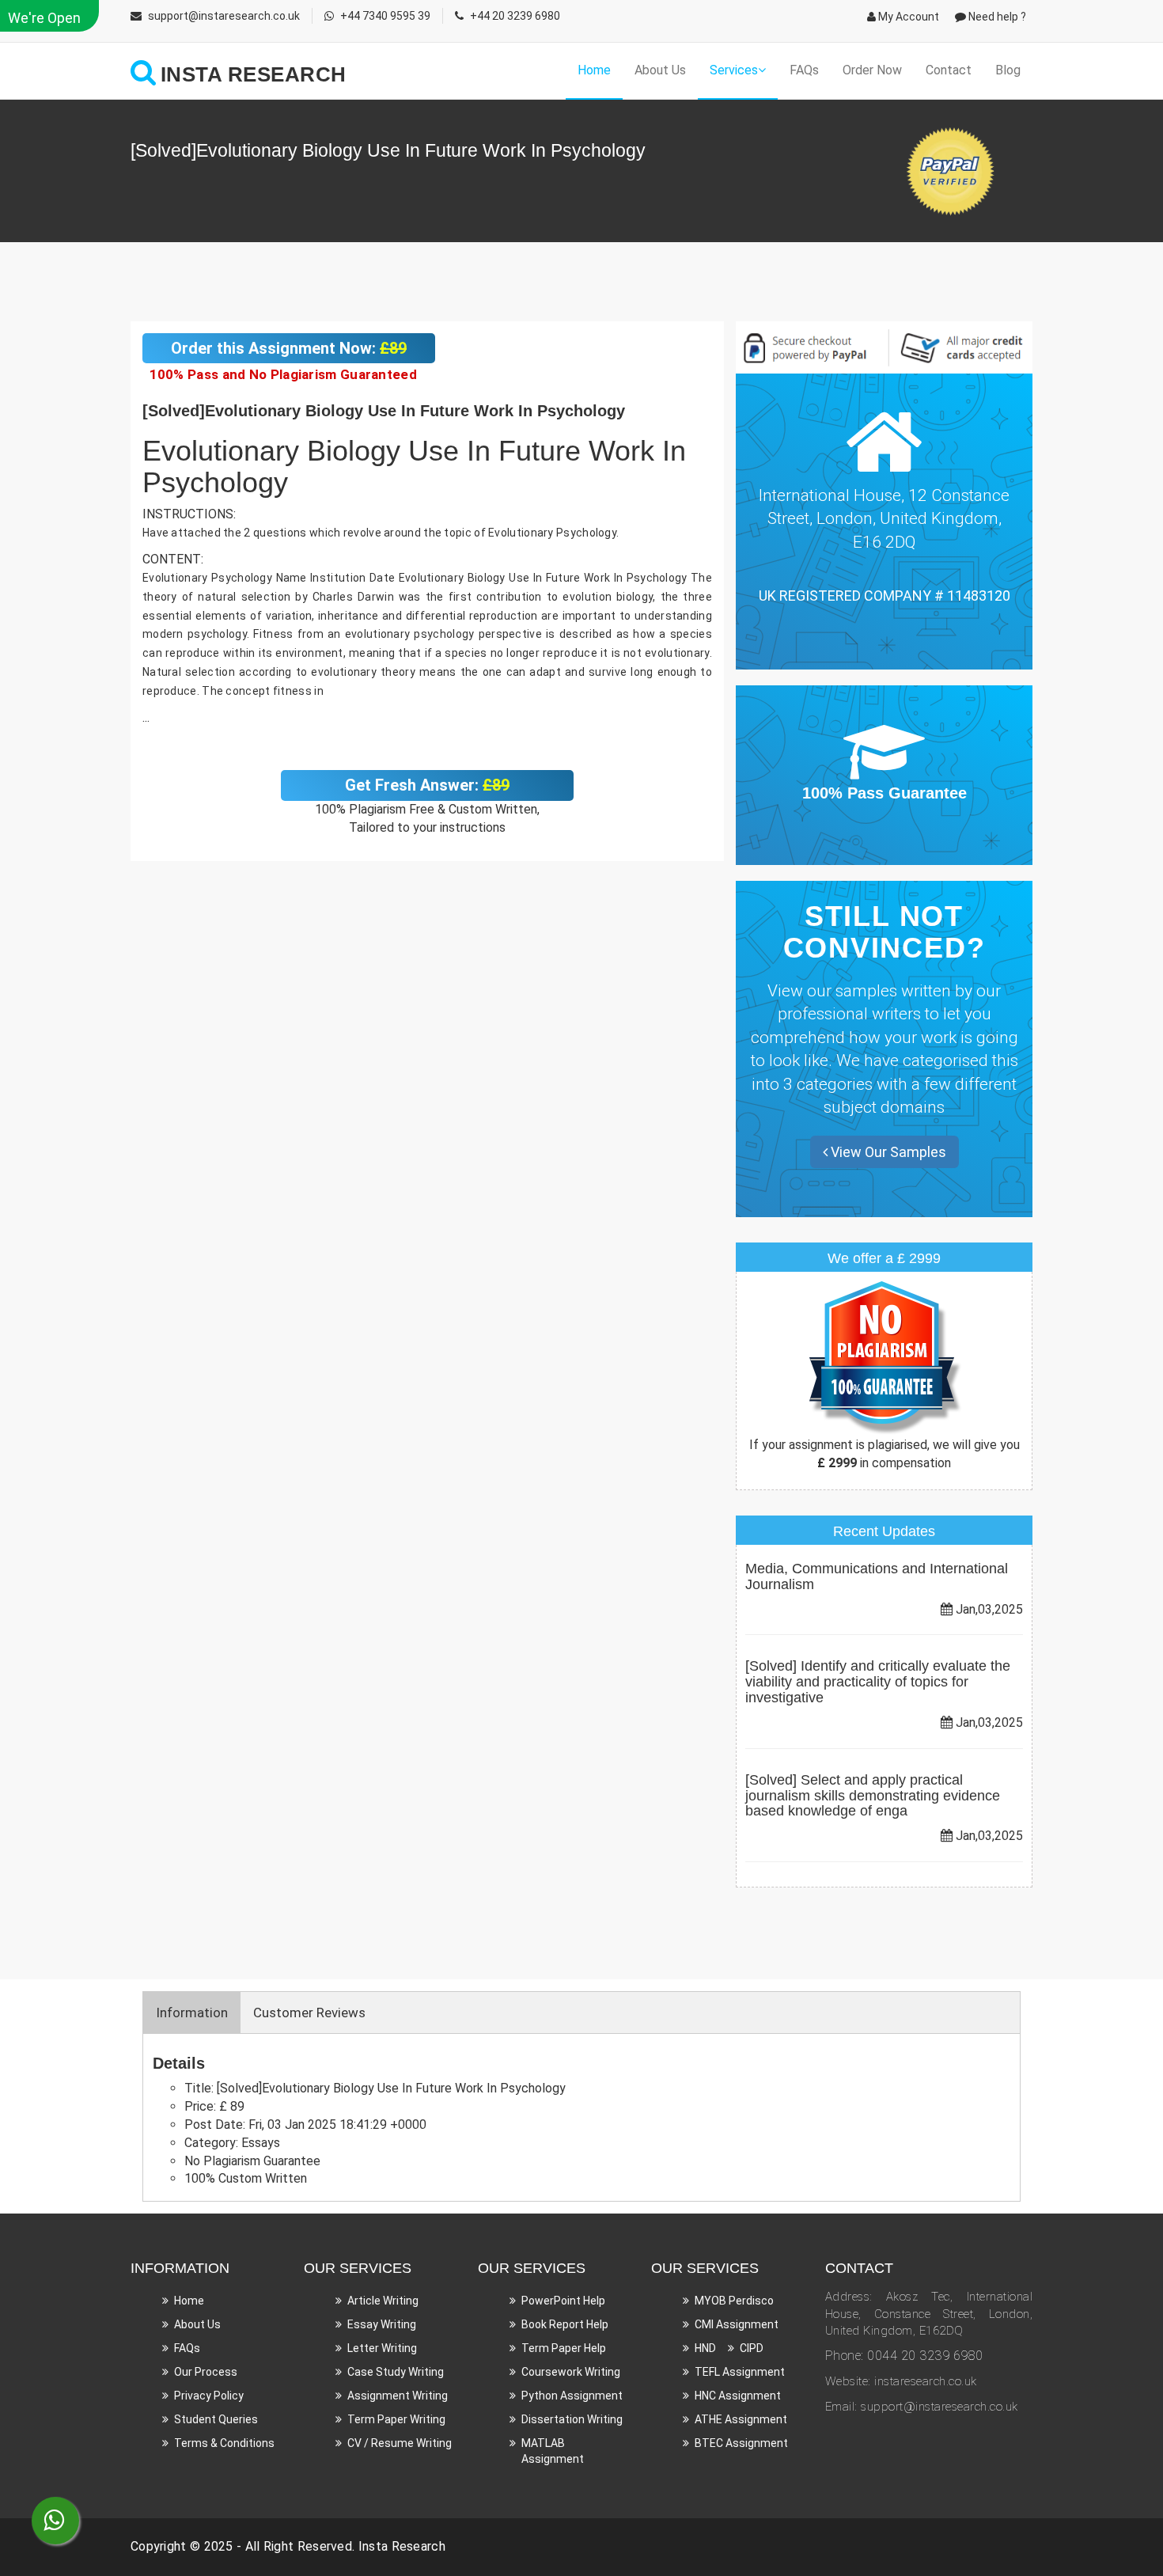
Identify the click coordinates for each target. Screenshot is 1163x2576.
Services (734, 70)
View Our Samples (887, 1152)
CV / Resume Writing (400, 2443)
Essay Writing (382, 2324)
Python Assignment (572, 2396)
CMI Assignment (737, 2324)
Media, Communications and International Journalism (877, 1576)
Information (192, 2013)
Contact (949, 70)
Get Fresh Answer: (427, 785)
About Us (660, 70)
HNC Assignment (738, 2396)
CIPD (752, 2348)
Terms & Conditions (224, 2443)
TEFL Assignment (740, 2372)
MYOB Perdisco (734, 2301)
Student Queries (216, 2419)
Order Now (872, 70)
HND (705, 2348)
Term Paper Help (564, 2348)
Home (594, 70)
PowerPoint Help (563, 2301)
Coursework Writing (571, 2372)
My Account (907, 17)
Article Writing (383, 2301)
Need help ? (996, 17)
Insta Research (402, 2546)
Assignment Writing (398, 2396)
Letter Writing (382, 2348)
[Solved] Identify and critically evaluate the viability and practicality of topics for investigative (878, 1682)
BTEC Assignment (741, 2443)
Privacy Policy (209, 2396)
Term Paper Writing (396, 2419)
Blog (1008, 70)
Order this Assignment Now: (289, 348)
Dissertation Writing (572, 2419)
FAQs (804, 70)
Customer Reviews (309, 2013)
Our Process (206, 2372)
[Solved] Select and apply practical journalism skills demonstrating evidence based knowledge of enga (873, 1796)
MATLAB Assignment (553, 2451)
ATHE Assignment (741, 2419)
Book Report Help (565, 2324)
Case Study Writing (396, 2372)
